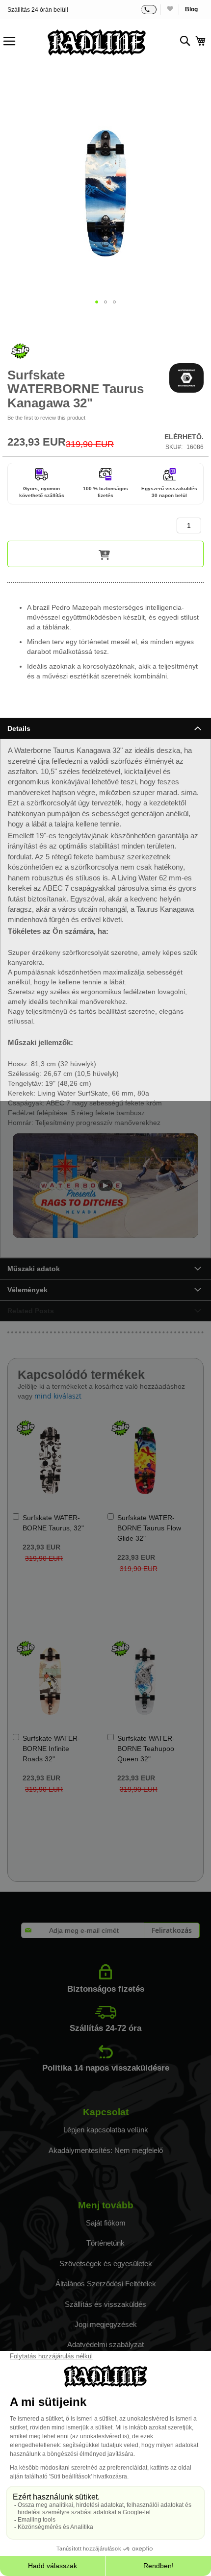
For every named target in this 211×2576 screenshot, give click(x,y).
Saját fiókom (106, 2223)
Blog (191, 9)
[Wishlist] (170, 10)
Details (19, 728)
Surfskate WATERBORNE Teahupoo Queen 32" (146, 1749)
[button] (97, 302)
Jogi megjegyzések (106, 2324)
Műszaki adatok (34, 1269)
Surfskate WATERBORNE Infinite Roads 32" (51, 1749)
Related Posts (31, 1311)
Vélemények (27, 1290)
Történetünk (105, 2243)
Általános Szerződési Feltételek (106, 2284)
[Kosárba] (105, 554)
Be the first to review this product (46, 418)
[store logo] (97, 42)
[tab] (105, 728)
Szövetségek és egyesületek (106, 2263)
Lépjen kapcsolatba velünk (106, 2130)
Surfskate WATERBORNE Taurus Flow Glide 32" (149, 1528)
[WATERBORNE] (186, 378)
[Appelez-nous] (149, 10)
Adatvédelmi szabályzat (105, 2344)
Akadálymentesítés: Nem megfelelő (106, 2150)
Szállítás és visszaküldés (105, 2304)
